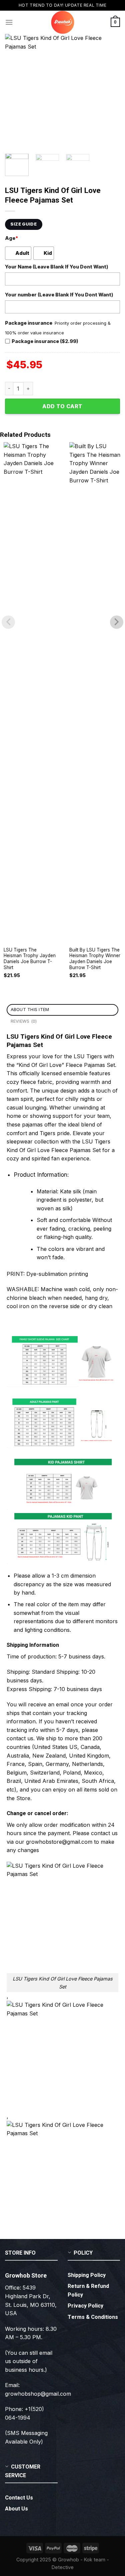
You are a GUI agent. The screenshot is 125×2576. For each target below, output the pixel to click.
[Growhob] (63, 22)
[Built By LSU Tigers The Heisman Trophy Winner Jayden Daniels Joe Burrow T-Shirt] (95, 692)
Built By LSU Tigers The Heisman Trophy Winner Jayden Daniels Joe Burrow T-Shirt (95, 959)
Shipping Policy (87, 2275)
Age (11, 238)
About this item (30, 1010)
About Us (16, 2509)
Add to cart (62, 406)
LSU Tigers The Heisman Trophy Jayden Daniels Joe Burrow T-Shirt (30, 959)
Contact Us (19, 2498)
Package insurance (29, 323)
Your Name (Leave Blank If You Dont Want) (57, 267)
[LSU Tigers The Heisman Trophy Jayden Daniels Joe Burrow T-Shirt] (30, 692)
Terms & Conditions (93, 2317)
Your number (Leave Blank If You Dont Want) (59, 295)
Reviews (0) (24, 1021)
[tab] (62, 1010)
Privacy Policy (85, 2306)
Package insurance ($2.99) (45, 341)
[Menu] (9, 22)
